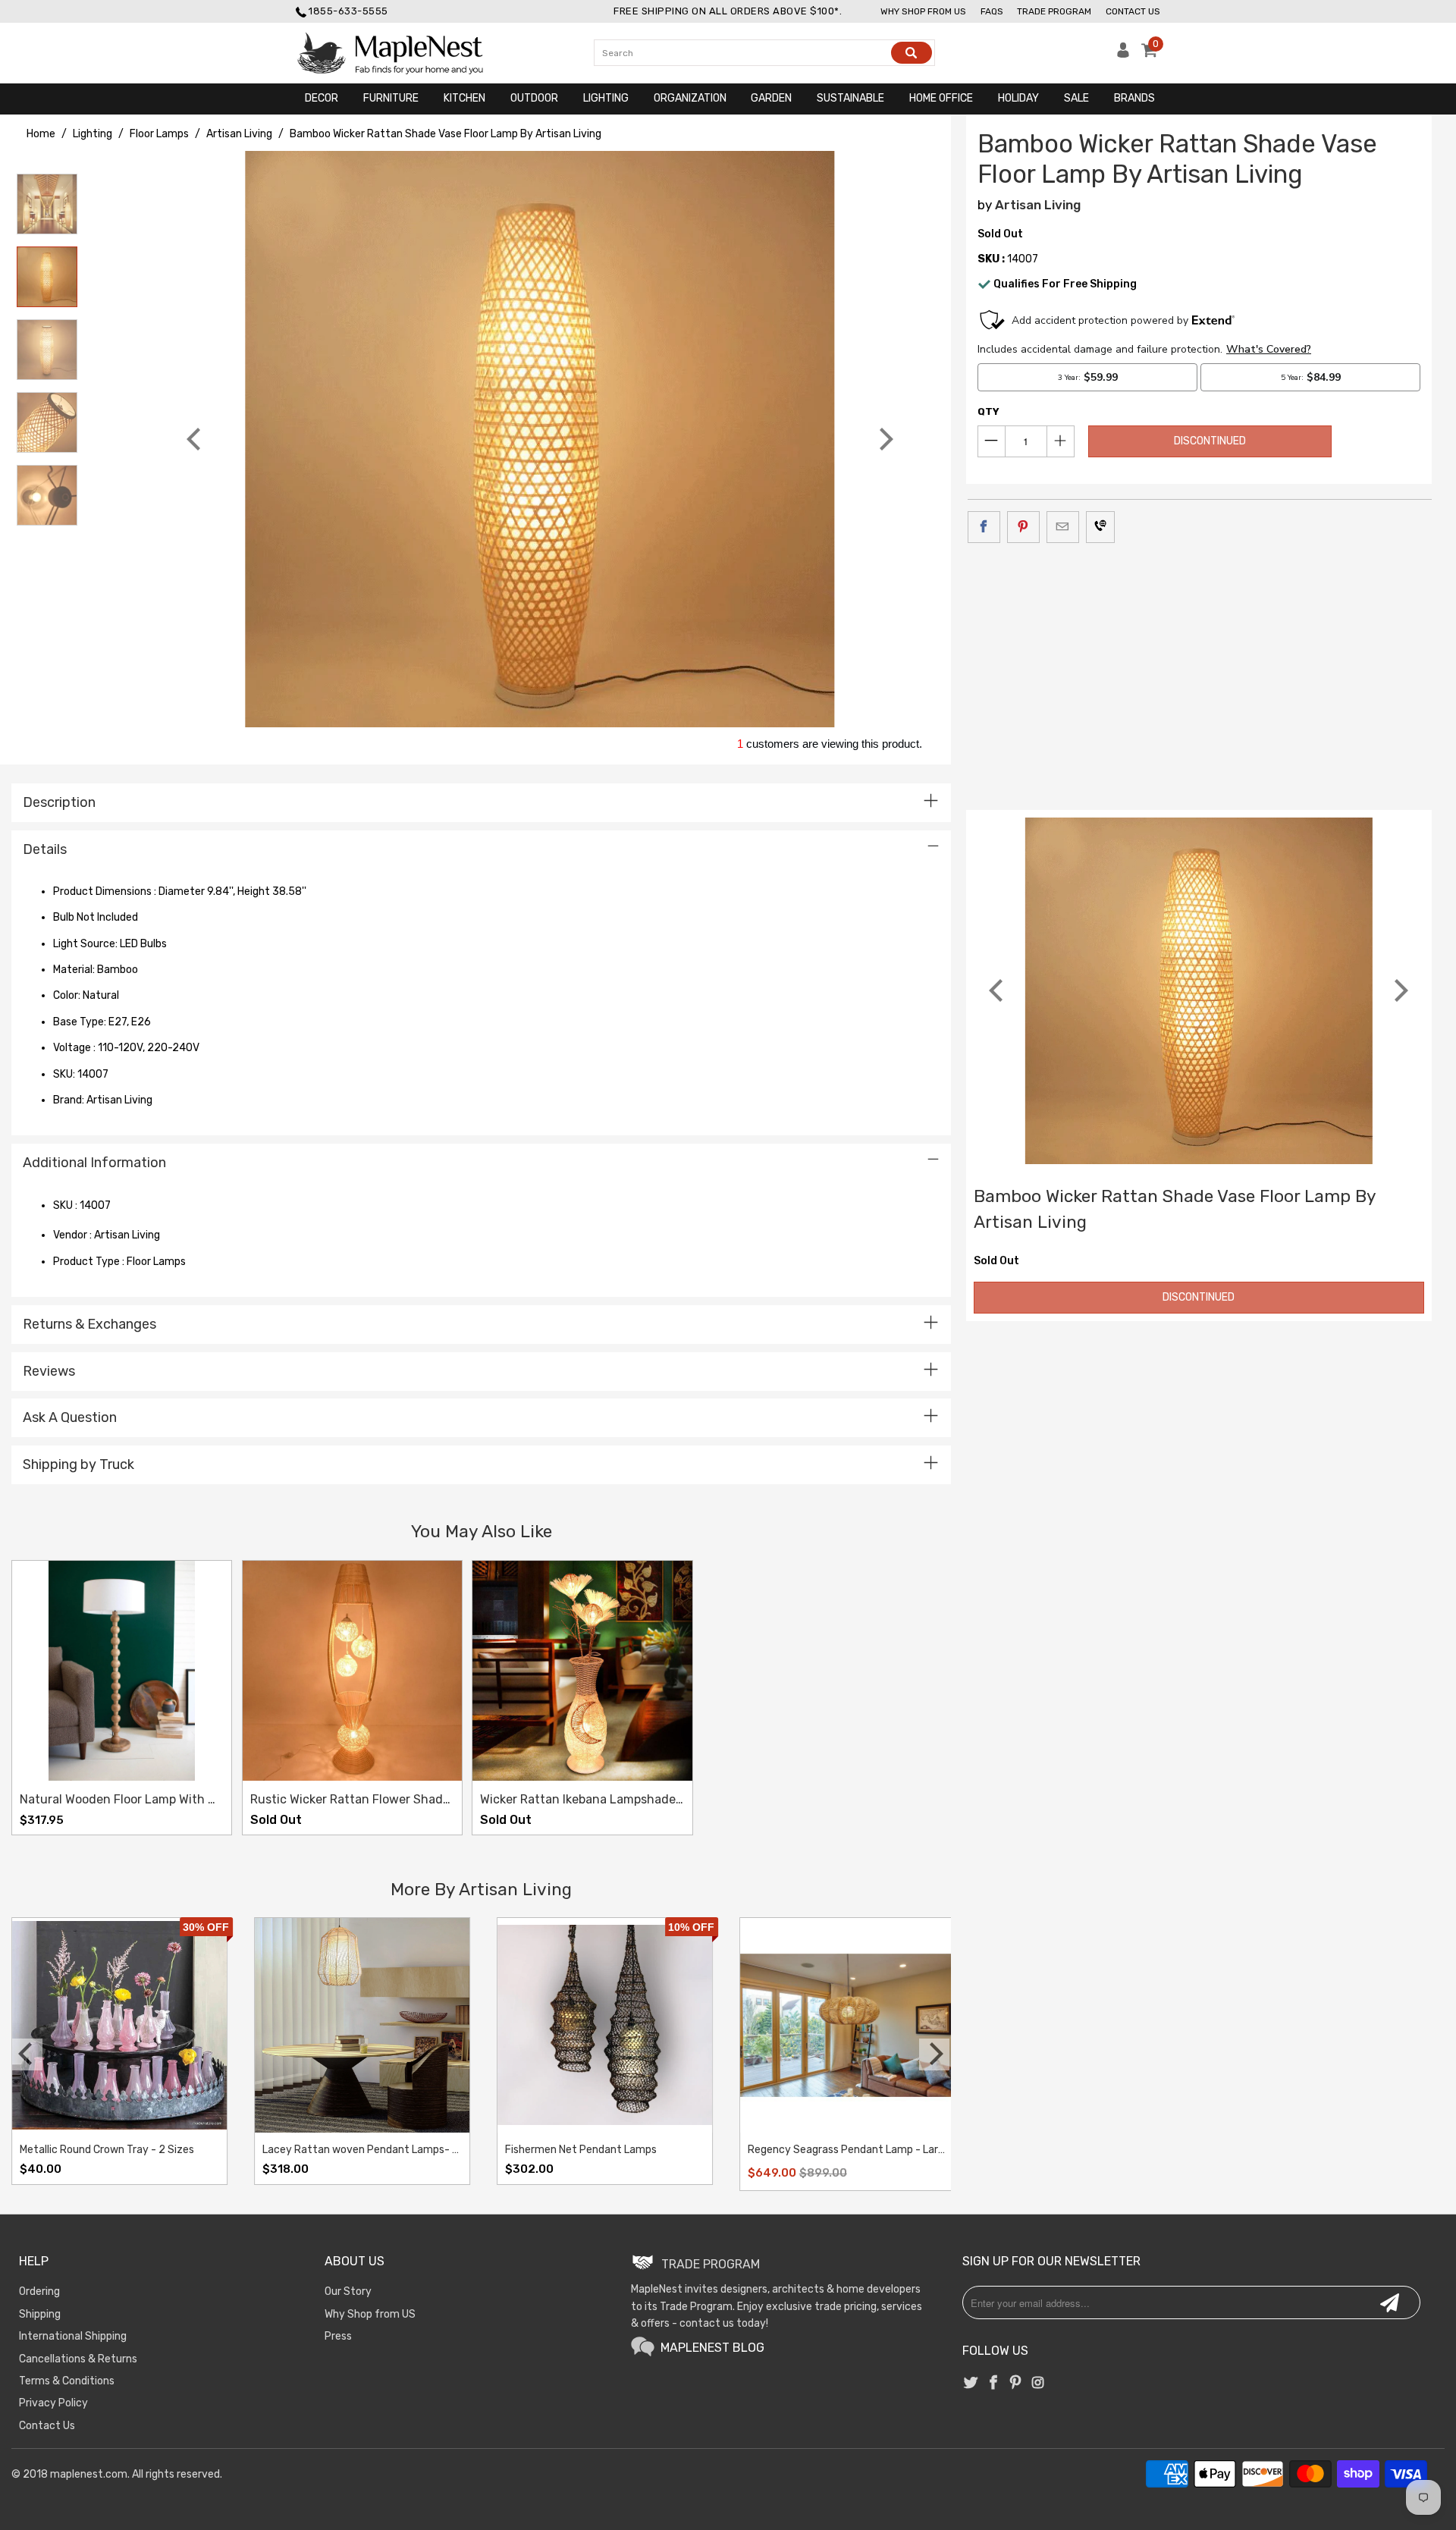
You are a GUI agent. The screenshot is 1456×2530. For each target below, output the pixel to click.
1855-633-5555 (348, 11)
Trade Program (1054, 11)
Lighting (606, 98)
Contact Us (1133, 11)
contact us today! (724, 2323)
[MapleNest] (404, 53)
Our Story (348, 2291)
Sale (1076, 98)
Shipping (40, 2314)
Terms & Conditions (67, 2381)
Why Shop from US (370, 2314)
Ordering (39, 2291)
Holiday (1018, 98)
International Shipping (73, 2336)
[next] (884, 439)
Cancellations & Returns (78, 2359)
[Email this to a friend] (1063, 527)
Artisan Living (1038, 205)
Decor (322, 98)
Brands (1134, 98)
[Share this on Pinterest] (1023, 527)
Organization (690, 98)
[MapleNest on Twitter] (971, 2384)
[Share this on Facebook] (984, 527)
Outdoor (534, 98)
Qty (988, 411)
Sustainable (850, 98)
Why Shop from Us (923, 11)
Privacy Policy (53, 2403)
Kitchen (464, 98)
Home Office (941, 98)
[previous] (196, 439)
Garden (771, 98)
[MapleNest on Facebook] (993, 2384)
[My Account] (1123, 54)
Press (338, 2336)
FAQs (992, 11)
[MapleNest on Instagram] (1038, 2384)
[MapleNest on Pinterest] (1015, 2384)
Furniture (391, 98)
